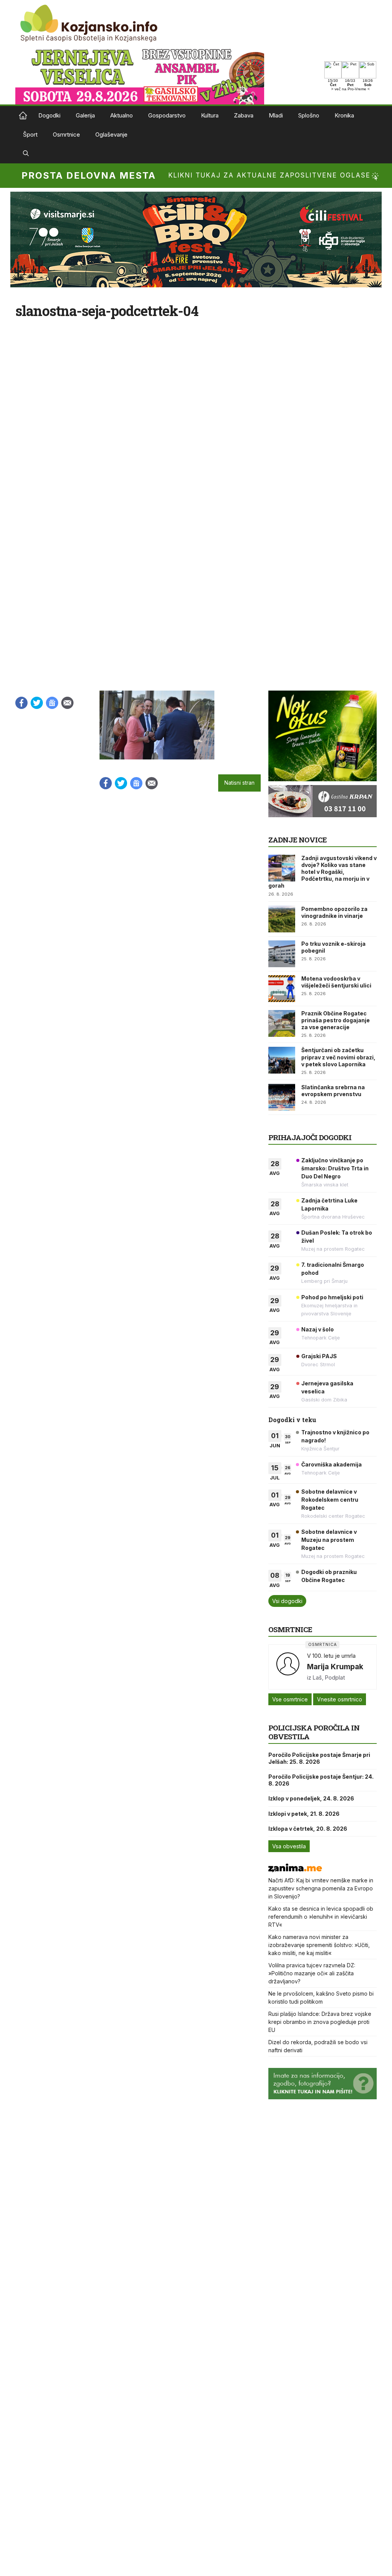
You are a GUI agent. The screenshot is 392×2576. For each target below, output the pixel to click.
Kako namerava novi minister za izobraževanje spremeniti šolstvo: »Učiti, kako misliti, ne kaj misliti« (319, 1945)
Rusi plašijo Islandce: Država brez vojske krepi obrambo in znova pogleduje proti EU (320, 2022)
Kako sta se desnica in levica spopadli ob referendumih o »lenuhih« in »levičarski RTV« (321, 1917)
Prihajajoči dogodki (310, 1137)
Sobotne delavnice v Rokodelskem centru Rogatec (330, 1500)
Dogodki (49, 115)
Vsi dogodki (287, 1601)
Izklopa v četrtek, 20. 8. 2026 (308, 1829)
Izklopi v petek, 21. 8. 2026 (304, 1814)
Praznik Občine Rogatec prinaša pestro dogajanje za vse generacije (336, 1020)
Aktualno (122, 115)
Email (67, 703)
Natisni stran (239, 783)
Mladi (276, 115)
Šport (30, 134)
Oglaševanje (111, 134)
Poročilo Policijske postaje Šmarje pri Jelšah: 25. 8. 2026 (319, 1758)
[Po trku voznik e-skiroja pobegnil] (282, 954)
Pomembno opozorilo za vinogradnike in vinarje (334, 912)
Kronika (344, 115)
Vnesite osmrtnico (340, 1699)
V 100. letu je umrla (331, 1656)
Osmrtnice (66, 134)
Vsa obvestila (289, 1846)
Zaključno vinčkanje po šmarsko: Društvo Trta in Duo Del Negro (335, 1168)
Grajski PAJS (319, 1356)
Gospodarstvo (167, 115)
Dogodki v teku (292, 1420)
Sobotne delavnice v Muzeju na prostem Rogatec (329, 1540)
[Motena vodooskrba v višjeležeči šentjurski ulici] (282, 989)
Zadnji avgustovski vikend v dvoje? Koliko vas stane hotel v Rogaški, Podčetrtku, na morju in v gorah (323, 872)
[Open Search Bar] (26, 154)
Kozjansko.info (23, 116)
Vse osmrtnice (290, 1699)
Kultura (210, 115)
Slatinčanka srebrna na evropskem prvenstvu (333, 1091)
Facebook (21, 703)
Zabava (244, 115)
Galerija (85, 115)
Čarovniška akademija (332, 1464)
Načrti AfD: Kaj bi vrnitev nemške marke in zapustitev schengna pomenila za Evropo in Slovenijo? (321, 1888)
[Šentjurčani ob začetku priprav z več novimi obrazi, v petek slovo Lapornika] (282, 1060)
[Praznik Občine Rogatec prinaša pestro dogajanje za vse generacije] (282, 1023)
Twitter (37, 703)
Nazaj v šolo (318, 1329)
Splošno (309, 115)
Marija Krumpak (335, 1667)
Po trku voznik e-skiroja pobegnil (333, 947)
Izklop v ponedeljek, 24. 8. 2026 (311, 1798)
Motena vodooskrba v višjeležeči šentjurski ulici (336, 982)
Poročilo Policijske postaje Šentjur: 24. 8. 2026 (321, 1780)
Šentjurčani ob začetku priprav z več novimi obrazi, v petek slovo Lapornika (338, 1057)
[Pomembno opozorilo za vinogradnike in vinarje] (282, 919)
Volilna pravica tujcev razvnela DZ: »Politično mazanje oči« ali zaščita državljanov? (312, 1973)
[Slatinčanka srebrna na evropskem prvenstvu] (282, 1097)
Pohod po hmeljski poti (332, 1297)
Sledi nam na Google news (52, 703)
